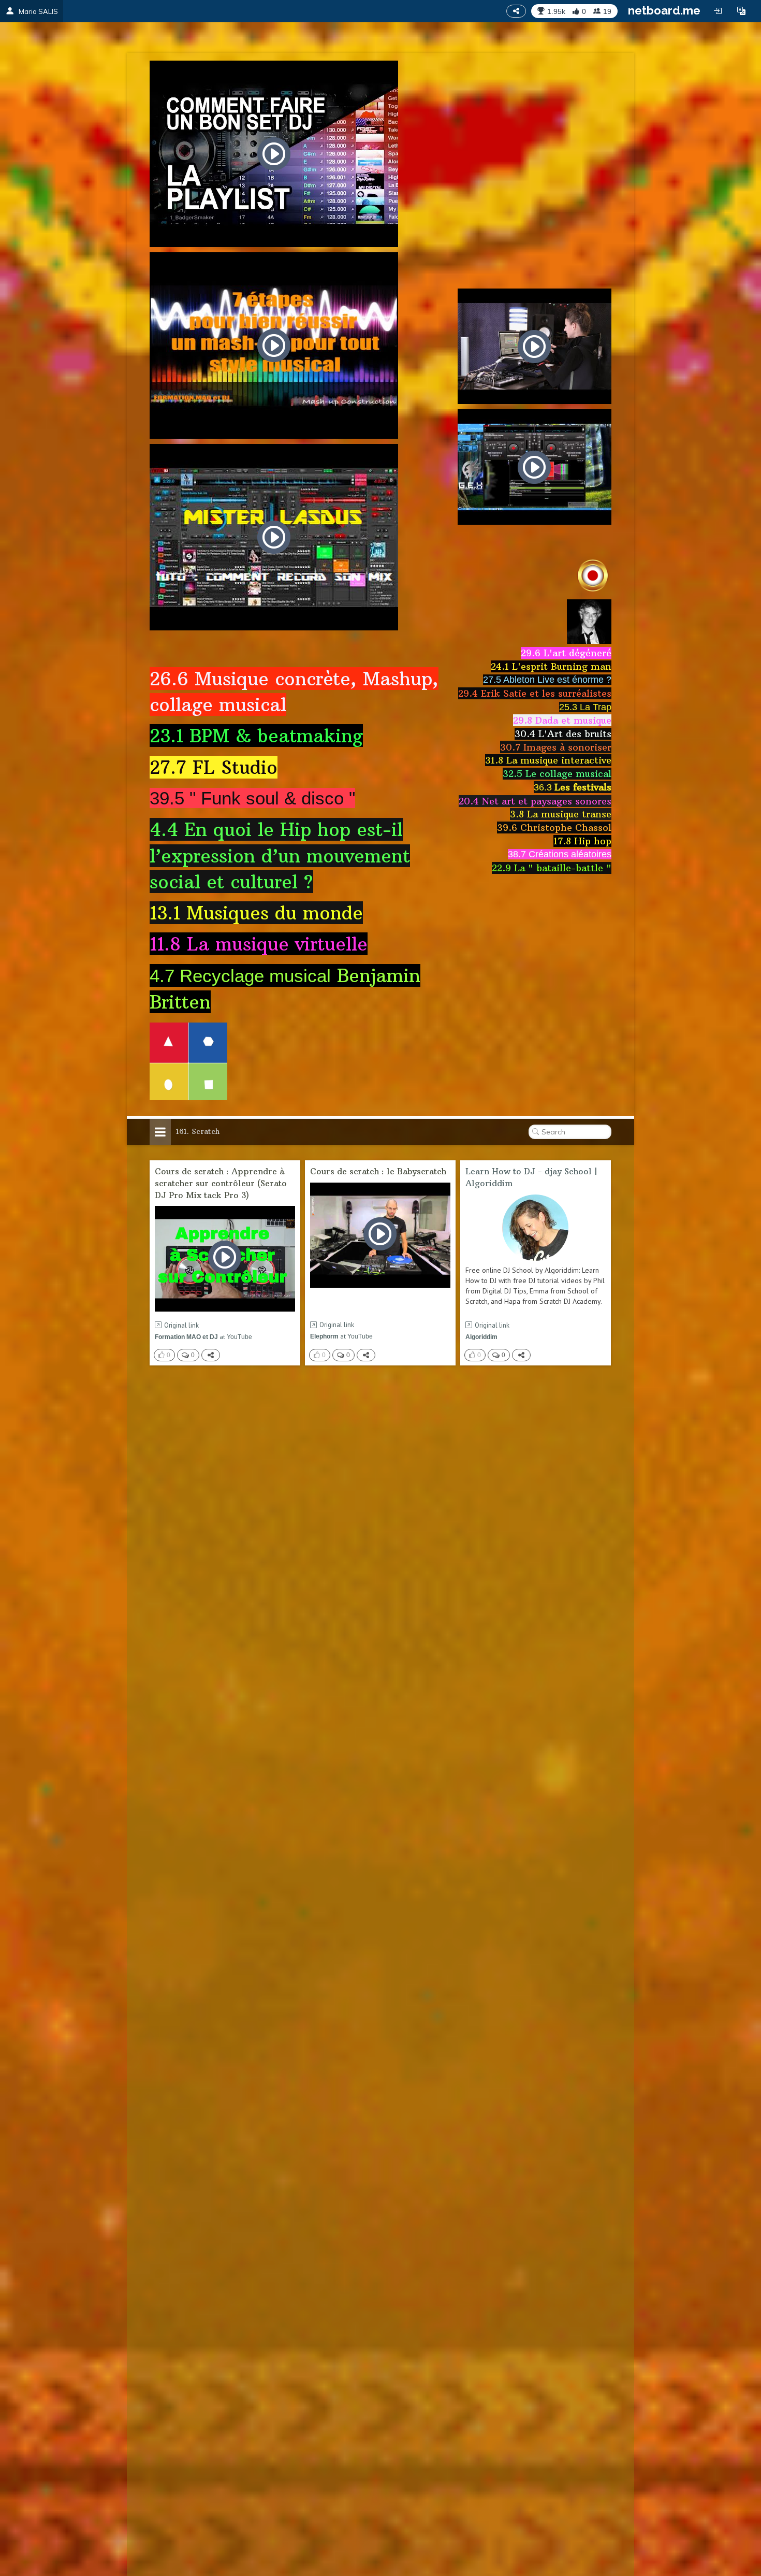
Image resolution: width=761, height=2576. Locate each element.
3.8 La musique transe (561, 814)
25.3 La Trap (585, 707)
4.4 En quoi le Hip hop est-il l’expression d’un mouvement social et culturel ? (280, 855)
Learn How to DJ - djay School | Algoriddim (531, 1177)
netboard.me (664, 10)
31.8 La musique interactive (548, 760)
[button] (741, 11)
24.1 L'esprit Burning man (551, 666)
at (203, 1337)
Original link (181, 1325)
